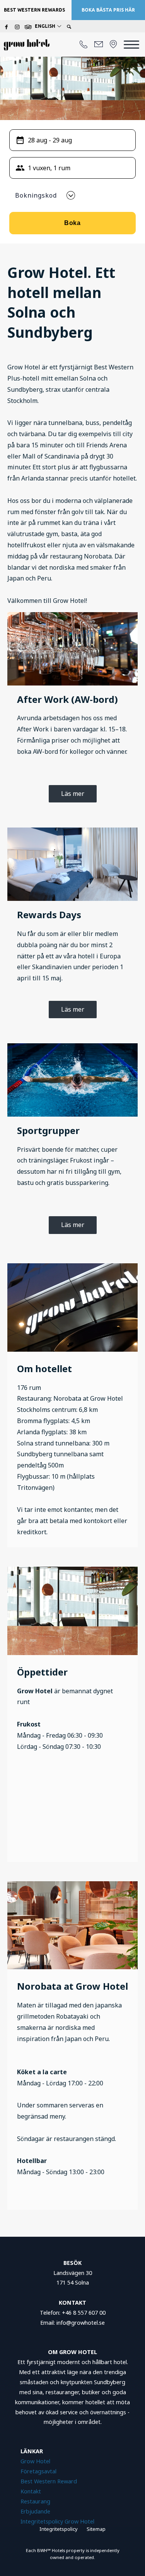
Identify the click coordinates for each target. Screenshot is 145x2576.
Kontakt (31, 2491)
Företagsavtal (38, 2471)
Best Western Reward (49, 2481)
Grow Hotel (35, 2461)
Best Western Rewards (34, 10)
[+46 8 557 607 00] (84, 45)
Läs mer (73, 794)
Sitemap (96, 2529)
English (46, 26)
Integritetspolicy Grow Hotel (57, 2521)
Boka (73, 223)
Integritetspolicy (59, 2529)
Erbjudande (36, 2511)
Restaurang (35, 2501)
